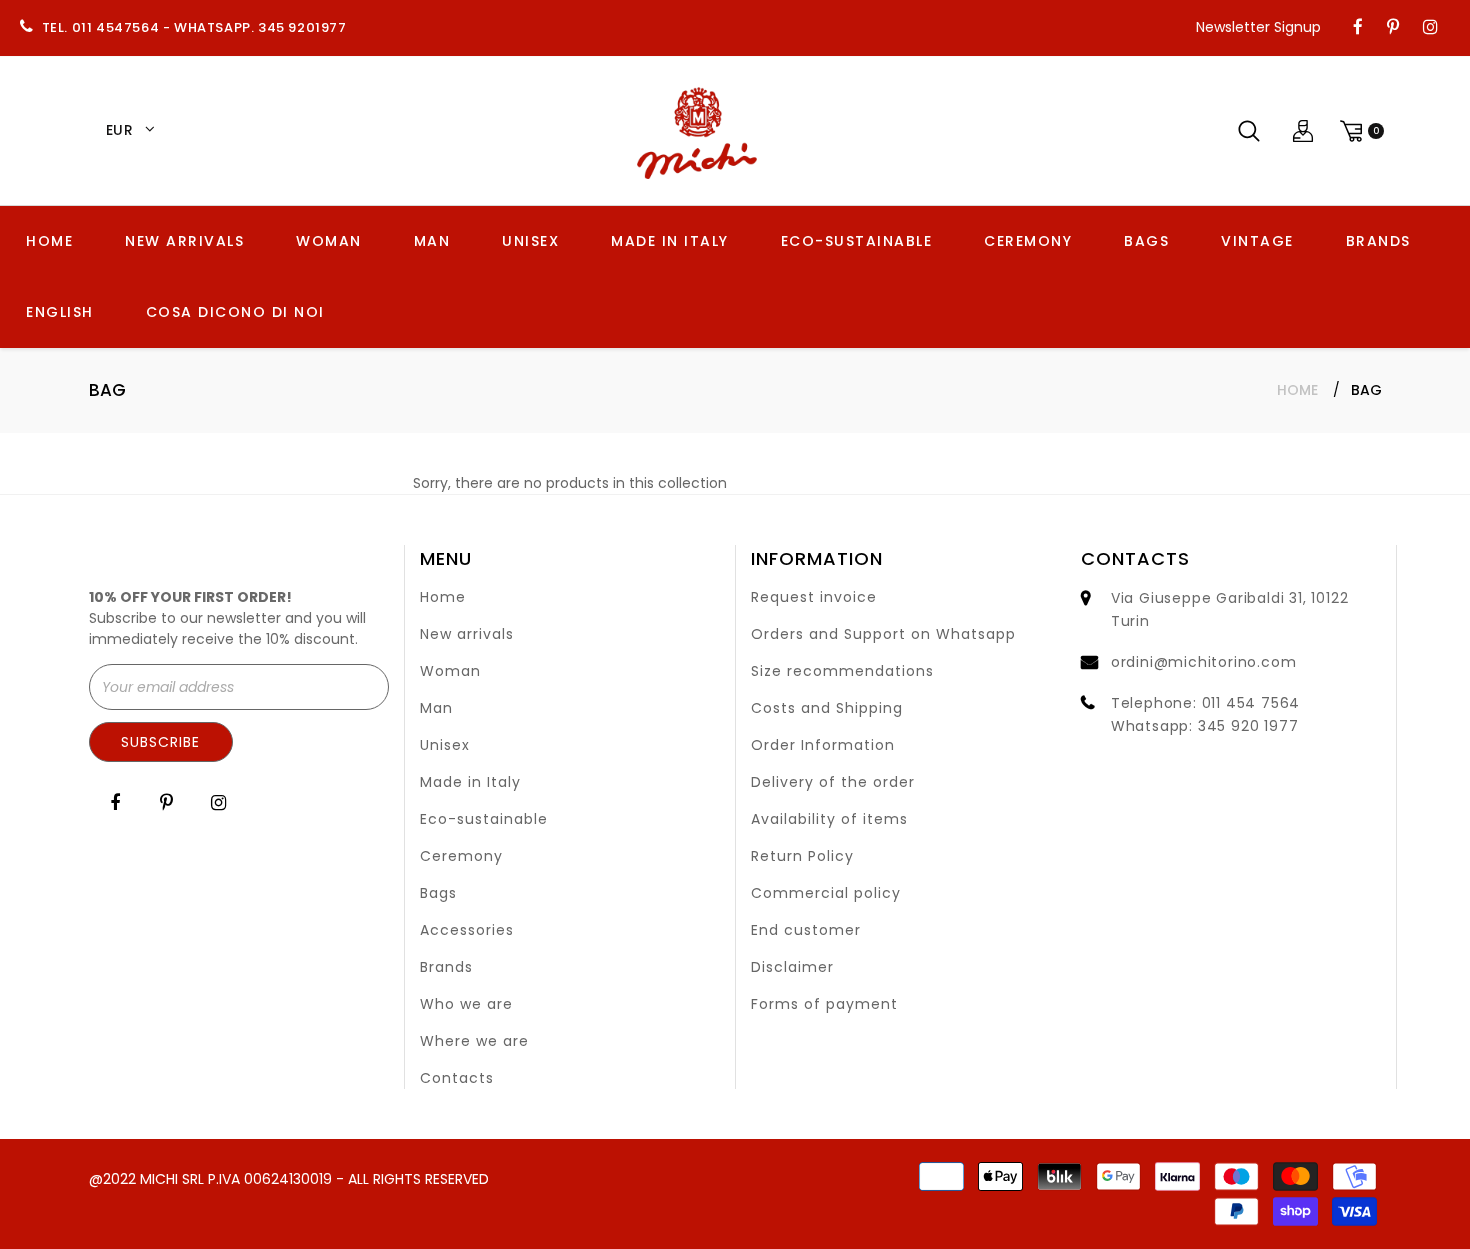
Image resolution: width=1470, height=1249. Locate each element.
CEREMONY (1028, 241)
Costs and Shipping (827, 708)
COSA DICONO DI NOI (235, 312)
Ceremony (461, 856)
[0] (1359, 130)
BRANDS (1378, 241)
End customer (806, 930)
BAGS (1146, 241)
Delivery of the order (833, 782)
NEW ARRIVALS (184, 241)
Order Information (823, 745)
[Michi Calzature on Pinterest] (1393, 28)
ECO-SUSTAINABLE (857, 241)
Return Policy (802, 856)
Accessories (467, 930)
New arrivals (467, 634)
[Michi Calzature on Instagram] (1430, 28)
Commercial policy (826, 893)
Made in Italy (470, 782)
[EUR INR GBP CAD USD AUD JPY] (127, 131)
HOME (49, 241)
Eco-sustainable (484, 819)
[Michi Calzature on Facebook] (1358, 28)
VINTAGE (1257, 241)
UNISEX (530, 241)
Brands (446, 967)
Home (1297, 390)
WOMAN (329, 241)
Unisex (445, 745)
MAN (432, 241)
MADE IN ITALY (670, 241)
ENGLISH (60, 312)
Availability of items (829, 819)
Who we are (466, 1004)
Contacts (457, 1078)
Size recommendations (842, 671)
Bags (438, 893)
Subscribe (160, 742)
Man (436, 708)
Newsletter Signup (1258, 27)
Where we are (474, 1041)
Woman (450, 671)
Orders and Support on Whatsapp (883, 634)
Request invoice (814, 597)
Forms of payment (824, 1004)
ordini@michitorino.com (1204, 662)
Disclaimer (792, 967)
